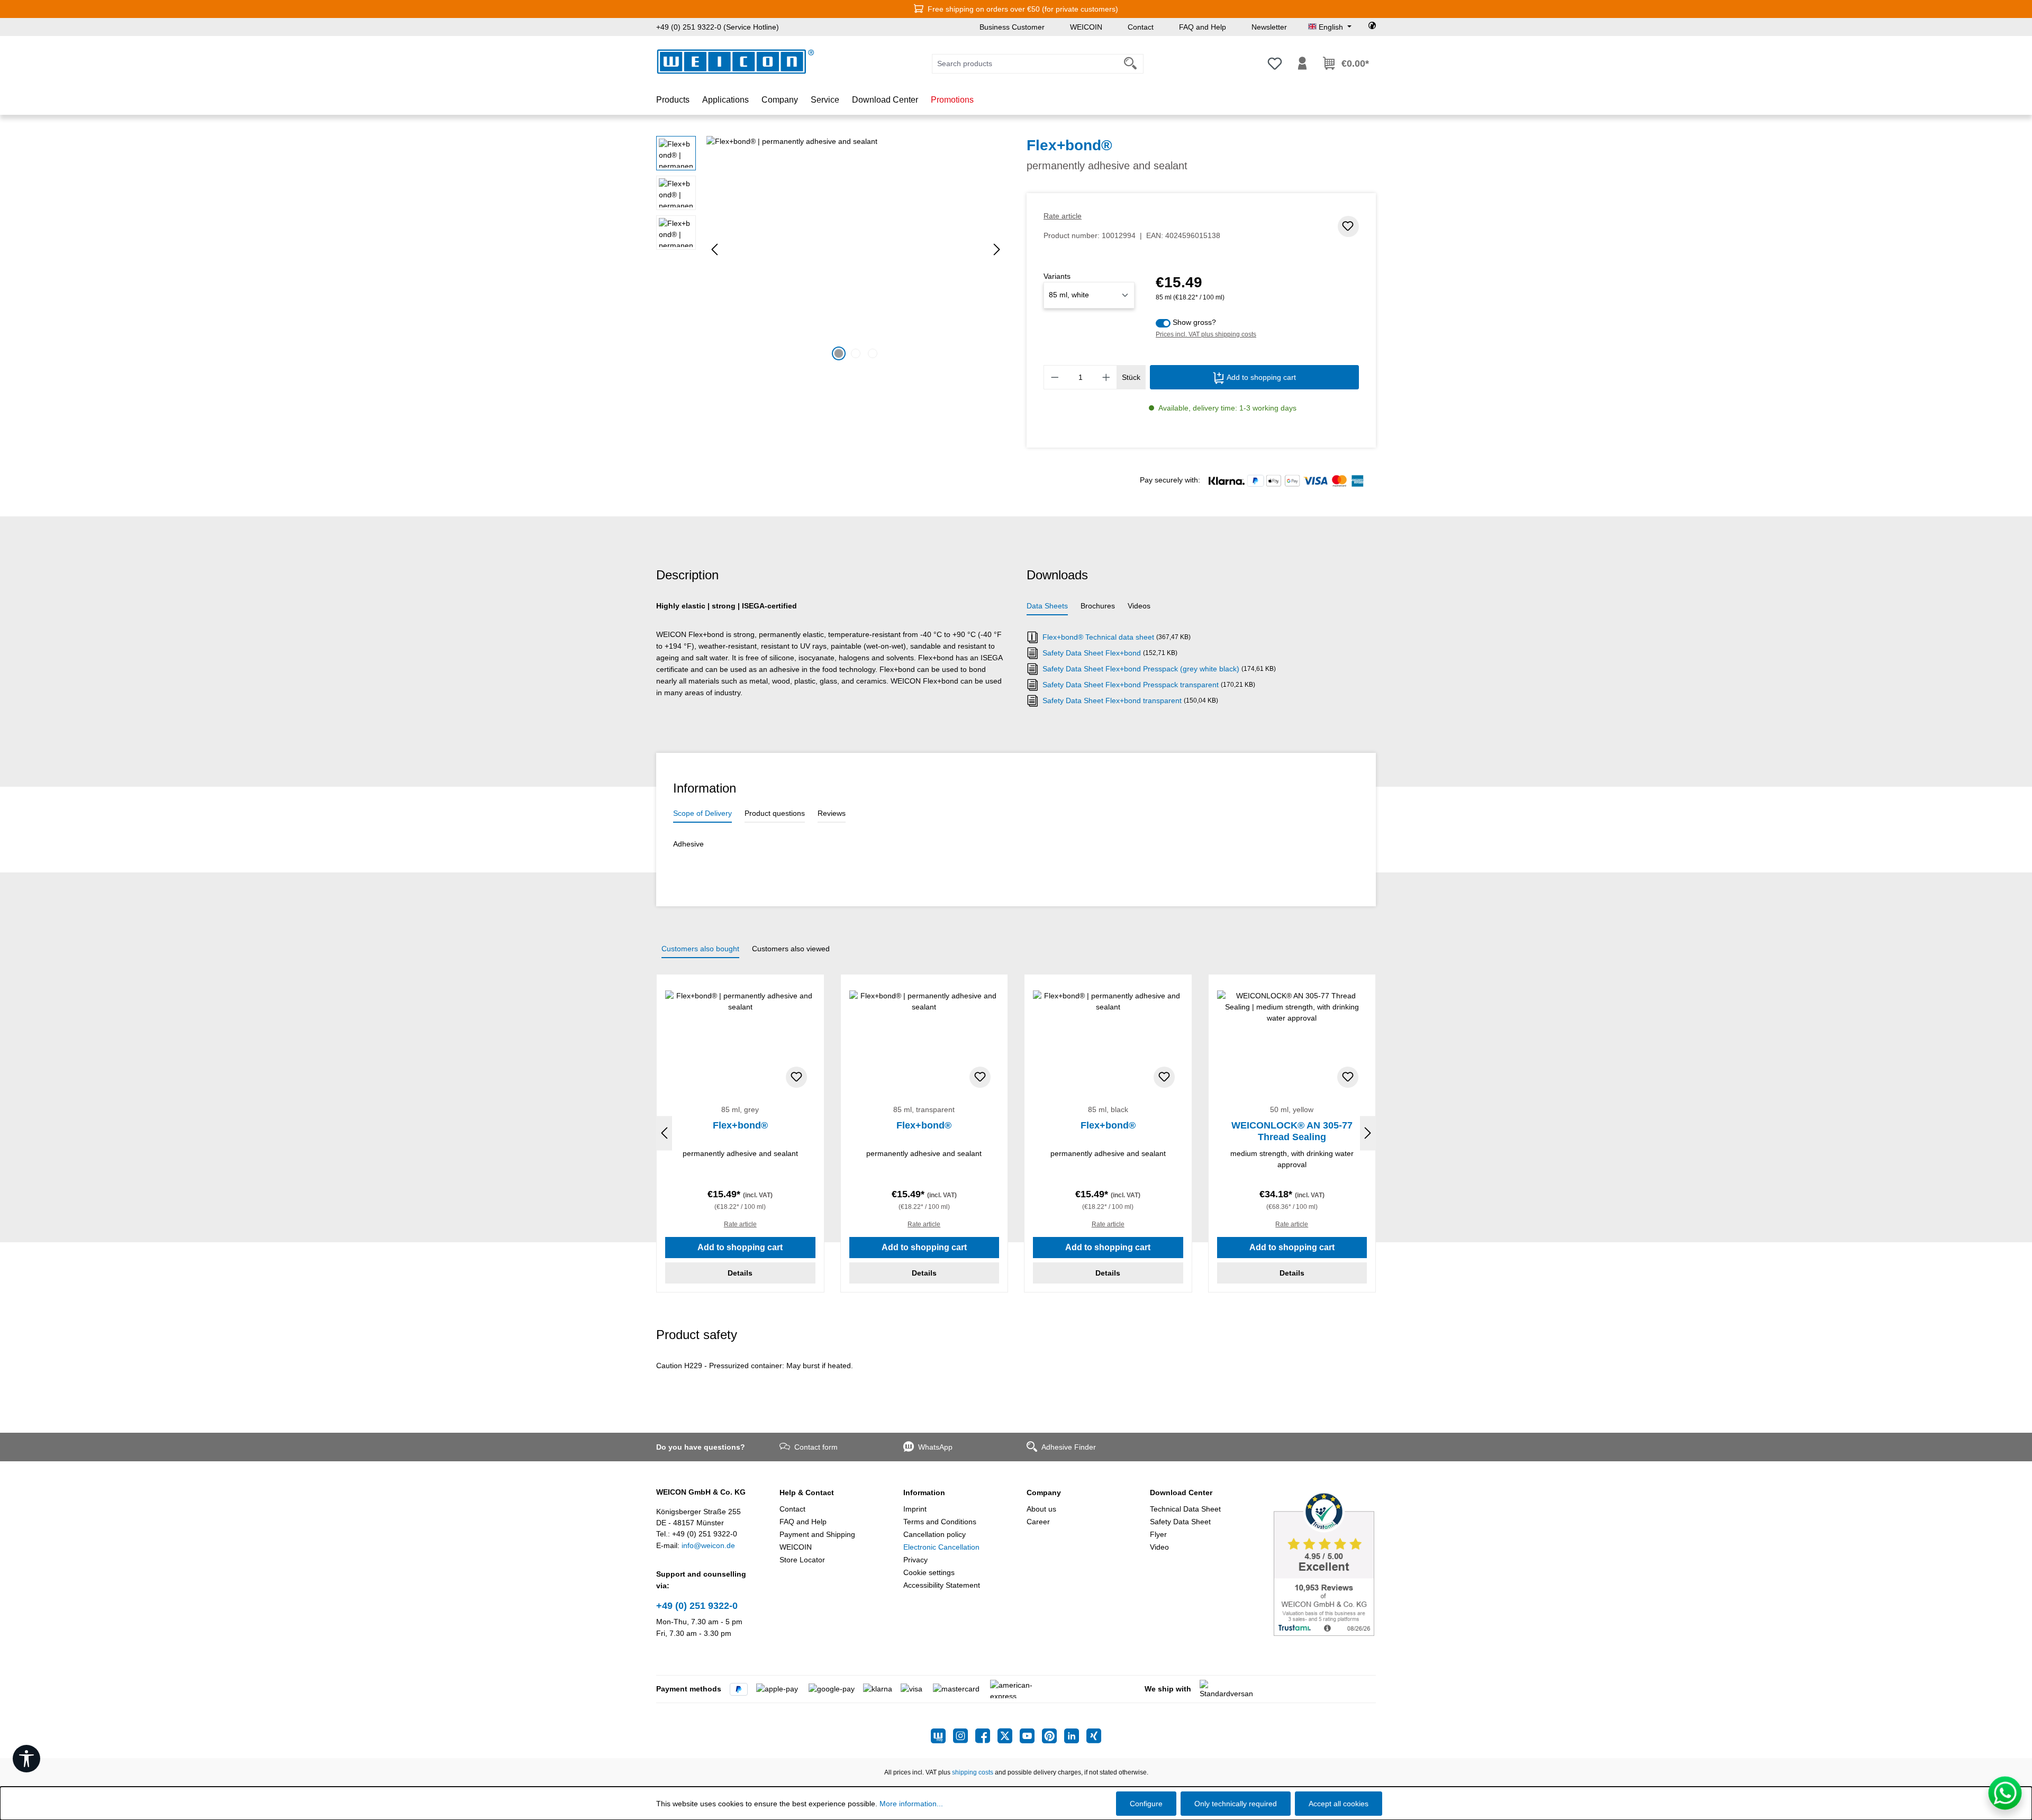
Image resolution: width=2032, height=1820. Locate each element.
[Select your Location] (1372, 27)
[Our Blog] (942, 1736)
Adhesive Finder (1069, 1447)
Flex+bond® (740, 1125)
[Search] (1131, 64)
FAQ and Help (1203, 27)
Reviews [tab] (832, 813)
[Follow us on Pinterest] (1053, 1736)
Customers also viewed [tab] (791, 949)
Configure (1146, 1804)
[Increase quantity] (1106, 377)
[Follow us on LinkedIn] (1075, 1736)
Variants (1057, 276)
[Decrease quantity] (1055, 377)
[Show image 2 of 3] (856, 353)
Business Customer (1012, 27)
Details (740, 1273)
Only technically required (1236, 1804)
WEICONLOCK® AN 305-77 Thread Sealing (1292, 1131)
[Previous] (714, 249)
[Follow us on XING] (1094, 1736)
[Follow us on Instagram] (964, 1736)
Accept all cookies (1339, 1804)
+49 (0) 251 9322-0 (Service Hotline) (718, 27)
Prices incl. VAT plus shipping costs (1206, 334)
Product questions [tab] (775, 813)
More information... (911, 1804)
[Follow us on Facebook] (986, 1736)
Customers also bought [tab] (700, 949)
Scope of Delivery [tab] (702, 813)
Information (924, 1493)
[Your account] (1302, 63)
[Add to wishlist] (1348, 226)
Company (1044, 1493)
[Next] (997, 249)
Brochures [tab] (1098, 606)
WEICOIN (1086, 27)
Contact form (816, 1447)
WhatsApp (935, 1447)
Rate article (1063, 216)
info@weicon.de (708, 1545)
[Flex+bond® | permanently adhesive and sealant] (856, 250)
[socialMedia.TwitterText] (1009, 1736)
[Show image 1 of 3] (839, 353)
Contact (1141, 27)
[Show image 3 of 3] (873, 353)
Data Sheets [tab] (1047, 606)
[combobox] (1025, 64)
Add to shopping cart (1260, 377)
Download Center (1181, 1493)
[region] (831, 250)
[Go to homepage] (736, 62)
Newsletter (1269, 27)
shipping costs (973, 1772)
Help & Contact (807, 1493)
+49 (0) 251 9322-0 (697, 1606)
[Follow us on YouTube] (1031, 1736)
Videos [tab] (1139, 606)
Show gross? (1194, 322)
